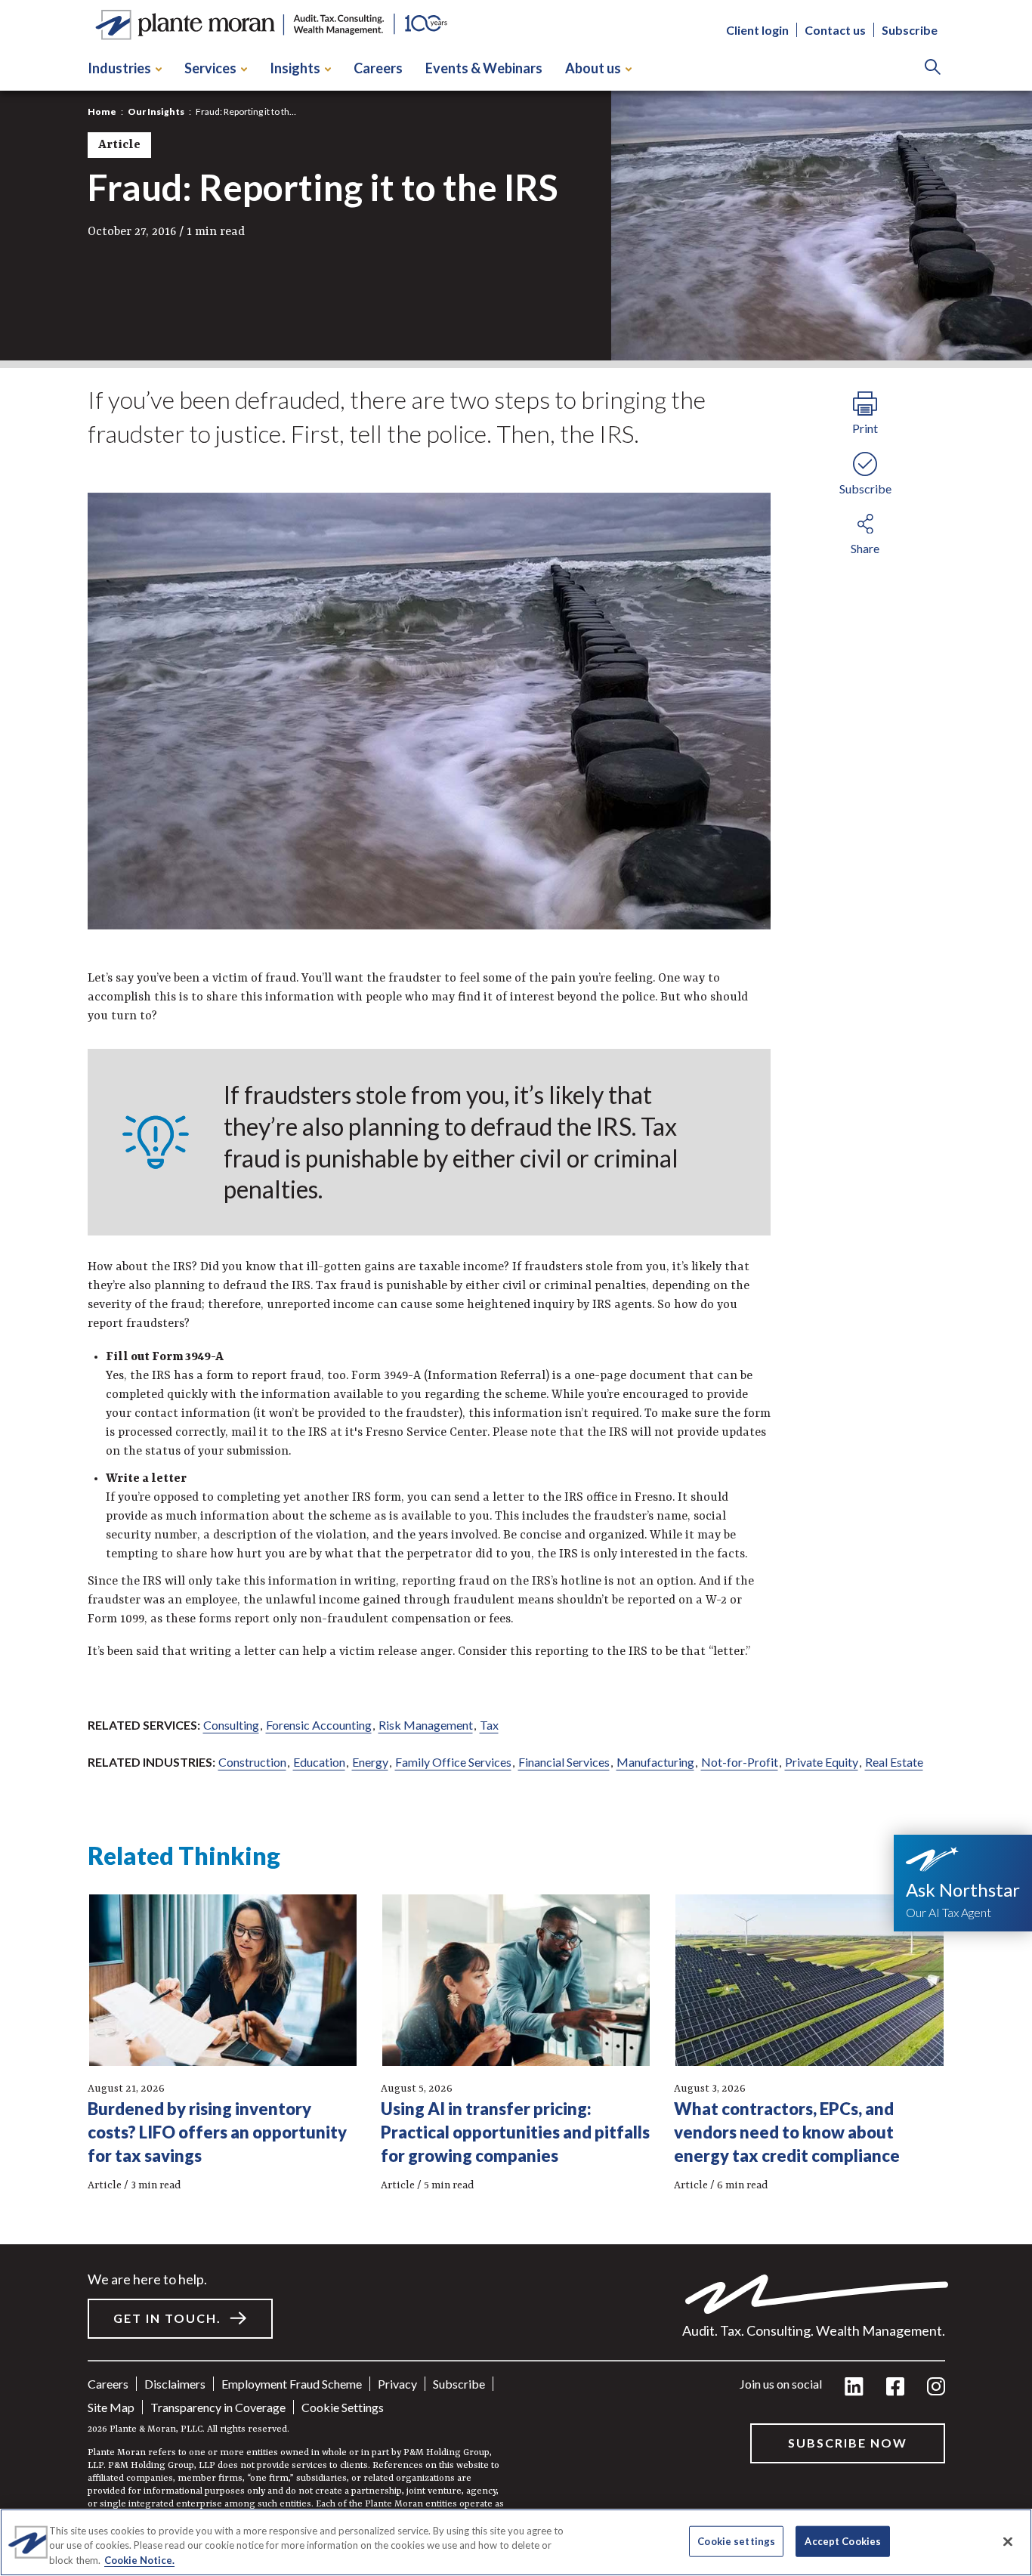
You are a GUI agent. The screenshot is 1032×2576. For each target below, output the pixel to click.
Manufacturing (655, 1762)
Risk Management (426, 1725)
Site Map (111, 2407)
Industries (119, 68)
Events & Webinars (484, 68)
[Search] (933, 68)
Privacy (397, 2384)
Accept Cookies (843, 2540)
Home (102, 111)
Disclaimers (175, 2384)
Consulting (231, 1725)
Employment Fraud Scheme (292, 2384)
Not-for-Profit (740, 1762)
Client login (757, 31)
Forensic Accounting (319, 1725)
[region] (516, 2542)
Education (319, 1762)
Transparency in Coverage (218, 2407)
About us (593, 68)
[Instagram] (936, 2387)
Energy (370, 1762)
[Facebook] (895, 2387)
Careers (378, 68)
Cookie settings (343, 2407)
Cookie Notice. (139, 2560)
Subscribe (910, 31)
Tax (489, 1725)
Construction (252, 1762)
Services (210, 68)
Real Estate (894, 1762)
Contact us (835, 31)
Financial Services (564, 1762)
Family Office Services (453, 1762)
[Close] (1008, 2541)
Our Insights (156, 111)
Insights (295, 68)
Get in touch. (167, 2318)
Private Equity (822, 1762)
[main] (516, 1288)
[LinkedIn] (854, 2387)
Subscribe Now (848, 2443)
